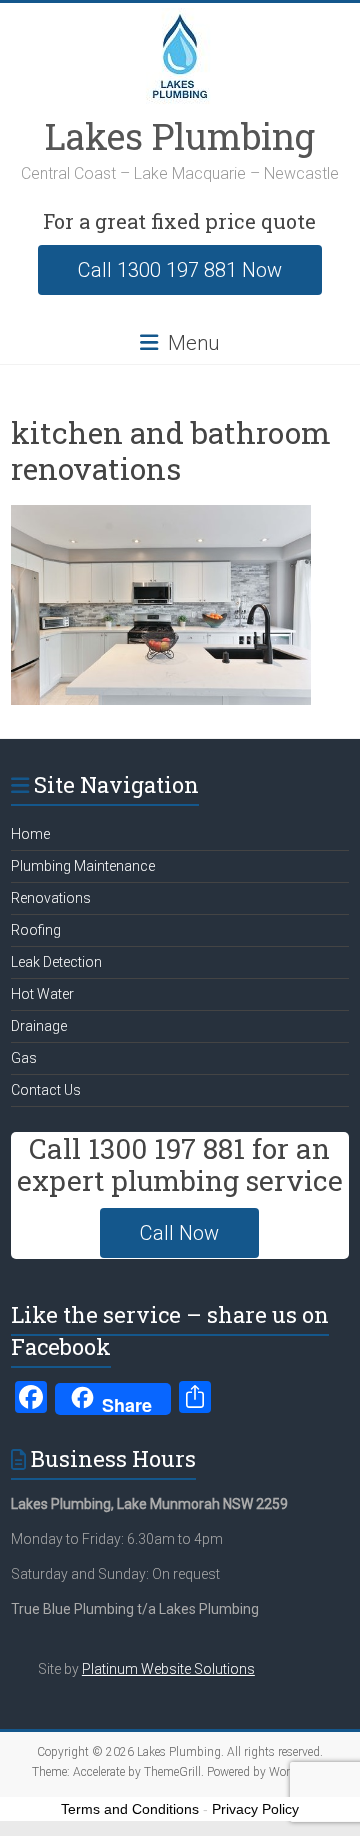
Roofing (36, 930)
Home (30, 834)
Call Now (179, 1233)
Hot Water (42, 994)
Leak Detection (56, 962)
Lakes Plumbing (180, 136)
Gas (24, 1058)
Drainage (39, 1026)
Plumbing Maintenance (83, 866)
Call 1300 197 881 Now (180, 270)
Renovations (51, 898)
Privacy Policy (255, 1809)
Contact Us (46, 1090)
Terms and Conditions (130, 1809)
